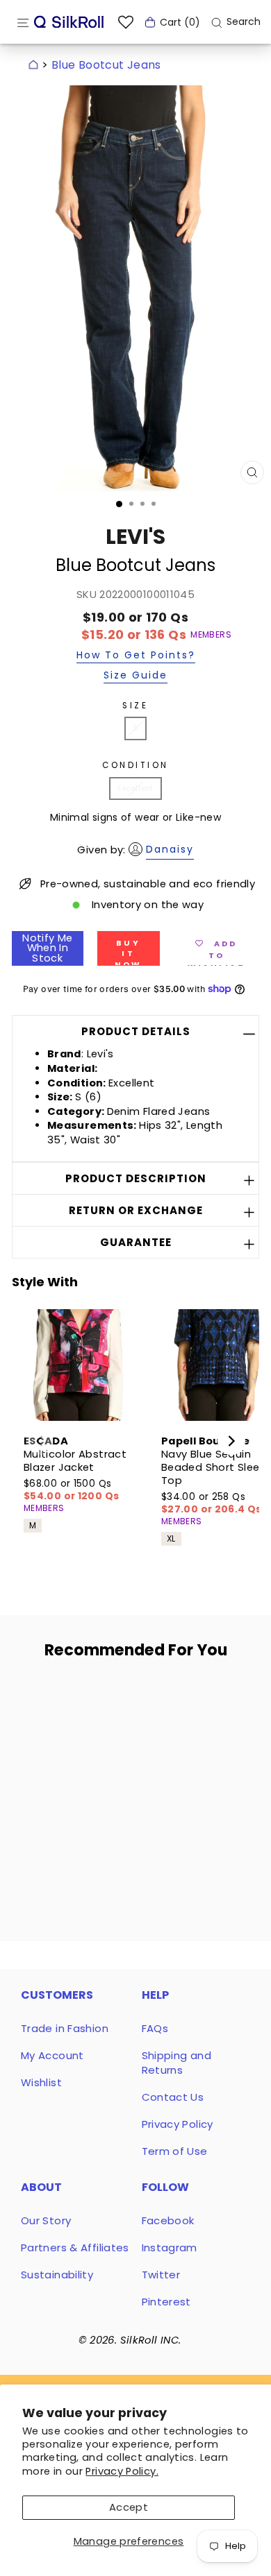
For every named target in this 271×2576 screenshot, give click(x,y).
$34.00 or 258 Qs (212, 1503)
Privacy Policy (178, 2124)
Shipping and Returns (176, 2063)
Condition (135, 765)
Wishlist (41, 2082)
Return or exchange (136, 1210)
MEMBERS (211, 635)
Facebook (168, 2220)
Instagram (170, 2247)
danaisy (170, 849)
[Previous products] (40, 1441)
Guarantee (136, 1242)
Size (135, 706)
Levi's (135, 537)
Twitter (161, 2275)
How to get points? (136, 656)
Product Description (136, 1178)
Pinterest (166, 2302)
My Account (52, 2055)
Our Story (46, 2220)
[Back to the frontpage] (33, 65)
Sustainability (57, 2275)
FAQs (155, 2028)
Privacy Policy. (122, 2471)
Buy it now (129, 952)
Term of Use (175, 2151)
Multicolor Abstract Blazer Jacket (75, 1461)
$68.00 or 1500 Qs (71, 1490)
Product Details (136, 1031)
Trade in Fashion (65, 2028)
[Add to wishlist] (97, 1697)
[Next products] (231, 1441)
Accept (129, 2507)
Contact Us (173, 2097)
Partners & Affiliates (75, 2247)
